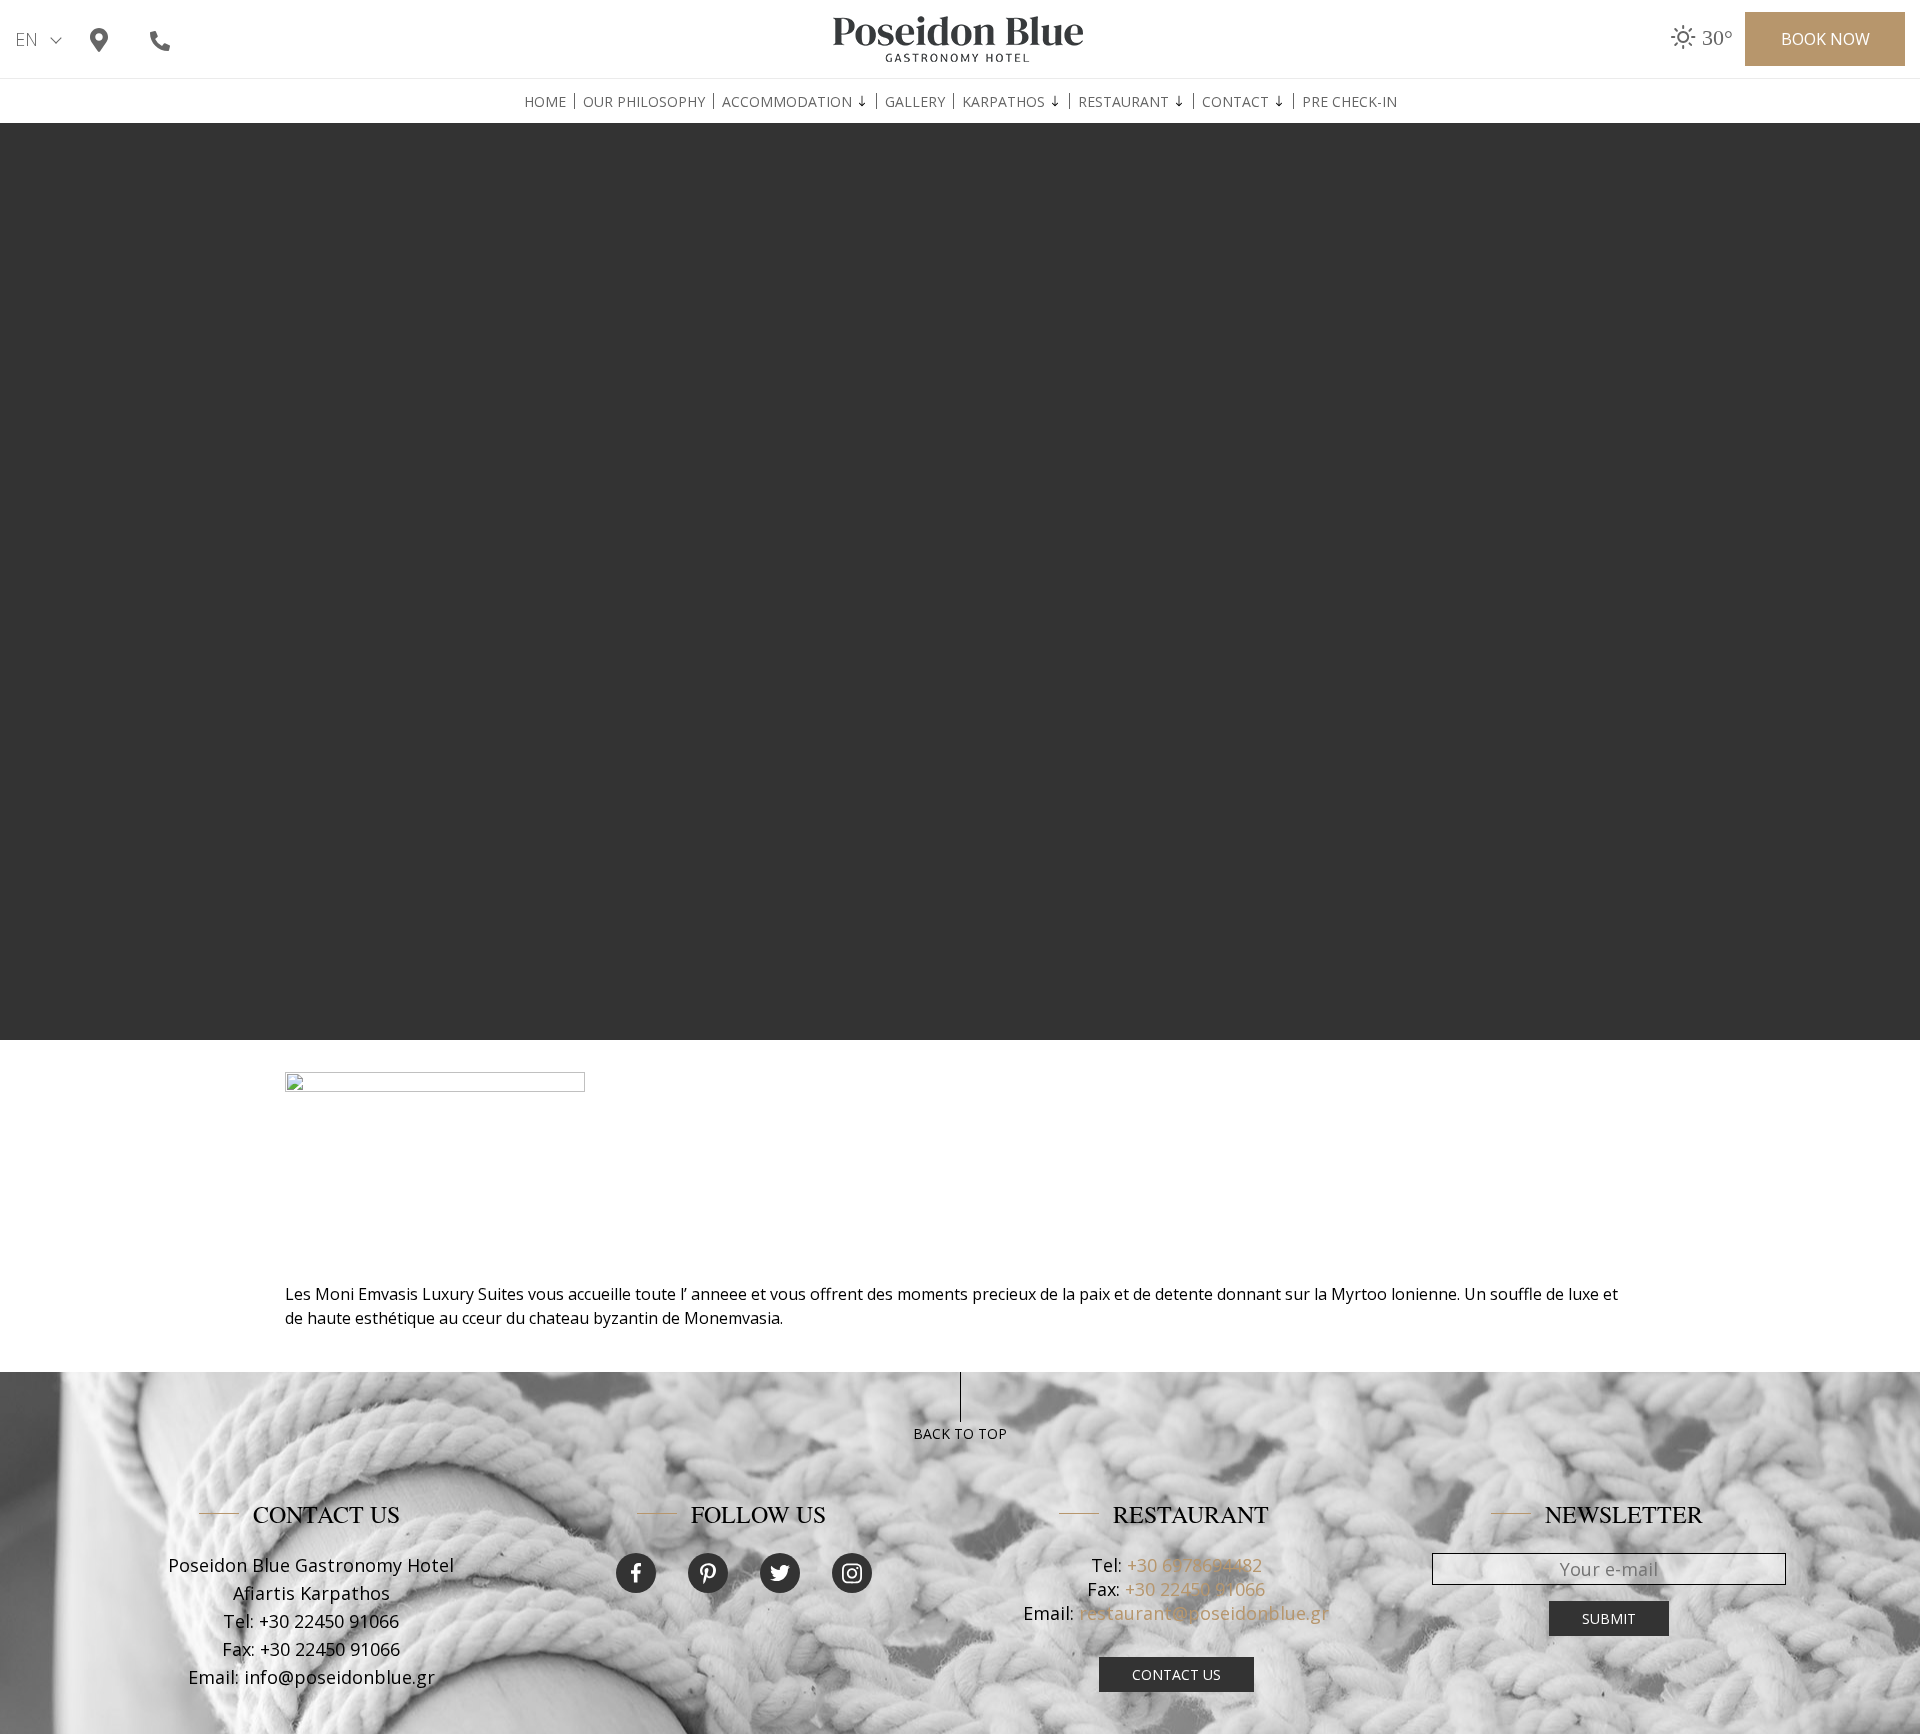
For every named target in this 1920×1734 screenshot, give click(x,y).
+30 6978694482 (1194, 1565)
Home (545, 102)
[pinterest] (708, 1573)
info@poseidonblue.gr (339, 1677)
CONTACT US (1176, 1674)
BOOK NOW (1825, 39)
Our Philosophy (644, 102)
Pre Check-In (1349, 102)
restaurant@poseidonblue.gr (1204, 1613)
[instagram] (852, 1573)
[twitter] (780, 1573)
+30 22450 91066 (329, 1621)
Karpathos (1003, 102)
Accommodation (787, 102)
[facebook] (636, 1573)
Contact (1235, 102)
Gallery (915, 102)
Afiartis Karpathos (311, 1593)
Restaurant (1123, 102)
